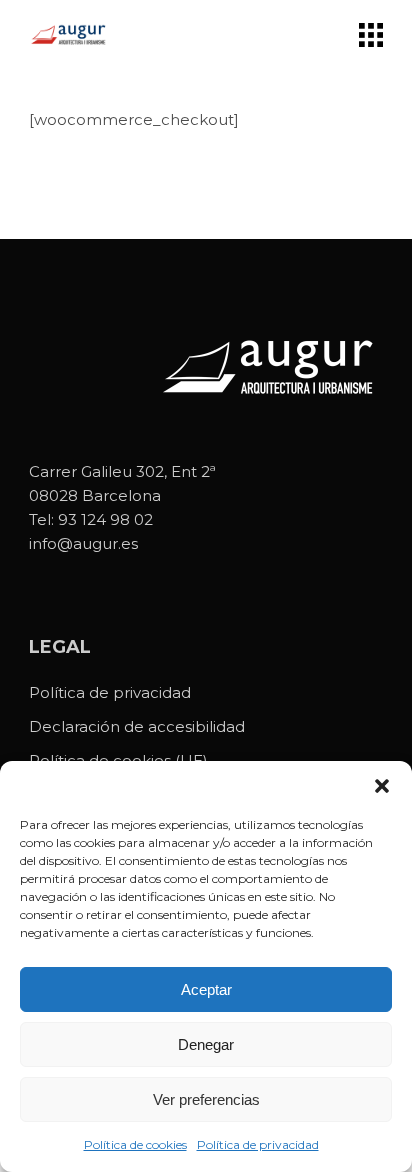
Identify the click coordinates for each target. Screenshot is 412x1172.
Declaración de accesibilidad (137, 726)
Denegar (206, 1044)
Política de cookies (135, 1144)
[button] (382, 786)
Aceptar (206, 989)
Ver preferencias (206, 1099)
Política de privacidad (258, 1144)
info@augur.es (83, 543)
